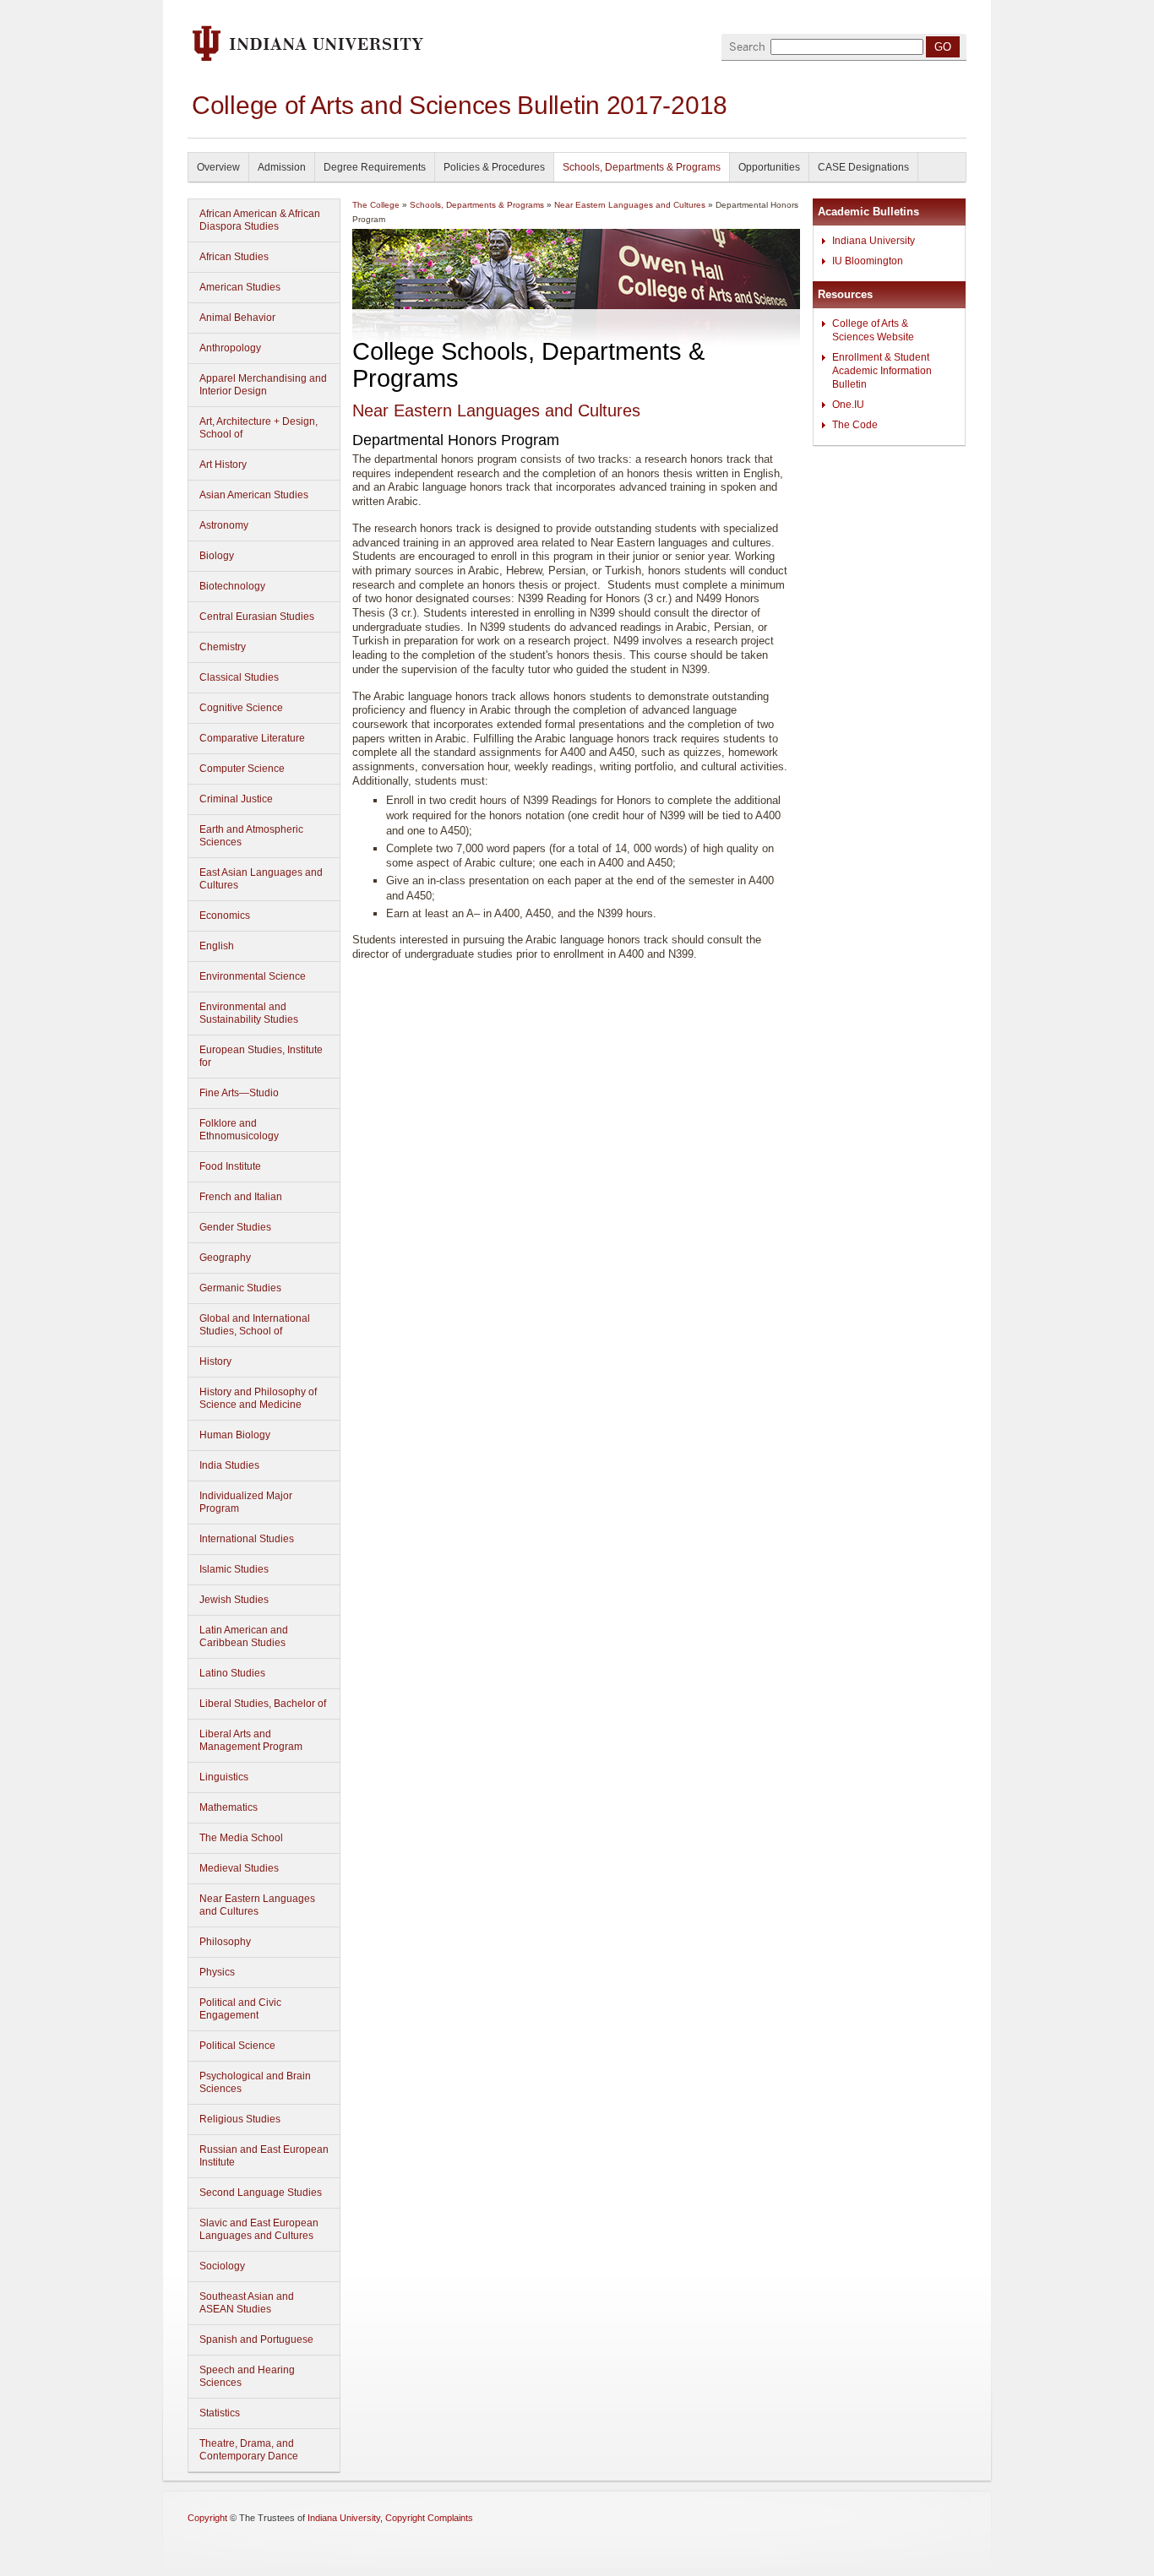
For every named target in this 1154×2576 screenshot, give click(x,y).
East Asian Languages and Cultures (261, 879)
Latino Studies (232, 1673)
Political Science (237, 2046)
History (215, 1361)
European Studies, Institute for (261, 1056)
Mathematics (229, 1807)
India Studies (229, 1465)
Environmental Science (253, 976)
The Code (855, 425)
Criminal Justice (236, 799)
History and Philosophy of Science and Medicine (258, 1398)
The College (376, 205)
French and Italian (241, 1197)
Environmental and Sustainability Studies (249, 1013)
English (217, 946)
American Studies (240, 287)
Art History (223, 465)
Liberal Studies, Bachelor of (263, 1704)
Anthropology (230, 348)
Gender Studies (235, 1227)
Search (747, 47)
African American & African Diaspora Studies (260, 220)
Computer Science (242, 769)
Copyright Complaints (429, 2518)
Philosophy (225, 1942)
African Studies (234, 257)
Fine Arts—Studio (239, 1093)
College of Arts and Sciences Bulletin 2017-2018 (460, 105)
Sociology (222, 2266)
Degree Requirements (375, 167)
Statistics (220, 2413)
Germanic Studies (240, 1288)
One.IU (848, 405)
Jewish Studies (234, 1600)
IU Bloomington (868, 261)
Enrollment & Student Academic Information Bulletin (882, 371)
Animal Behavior (237, 318)
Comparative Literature (252, 738)
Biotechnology (232, 586)
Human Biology (235, 1435)
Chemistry (223, 647)
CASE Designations (863, 167)
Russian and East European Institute (264, 2156)
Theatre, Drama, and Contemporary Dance (249, 2450)
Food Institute (230, 1166)
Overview (218, 167)
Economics (225, 916)
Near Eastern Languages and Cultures (257, 1905)
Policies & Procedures (494, 167)
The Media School (241, 1838)
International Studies (247, 1539)
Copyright (207, 2518)
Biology (217, 556)
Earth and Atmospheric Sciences (251, 836)
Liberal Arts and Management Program (251, 1740)
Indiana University (874, 241)
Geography (225, 1258)
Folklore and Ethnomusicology (239, 1130)
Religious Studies (240, 2119)
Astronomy (224, 525)
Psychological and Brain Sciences (255, 2082)
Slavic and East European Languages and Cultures (259, 2229)
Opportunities (769, 167)
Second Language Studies (261, 2193)
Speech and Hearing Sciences (247, 2376)
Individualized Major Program (246, 1502)
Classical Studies (239, 677)
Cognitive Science (241, 708)
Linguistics (224, 1777)
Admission (282, 167)
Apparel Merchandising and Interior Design (263, 385)
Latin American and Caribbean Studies (244, 1636)
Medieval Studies (239, 1868)
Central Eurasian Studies (257, 617)
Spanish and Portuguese (256, 2340)
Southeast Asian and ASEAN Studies (247, 2303)
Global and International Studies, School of (255, 1325)
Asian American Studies (254, 495)
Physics (217, 1972)
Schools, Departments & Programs (642, 167)
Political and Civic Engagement (240, 2009)
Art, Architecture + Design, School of (259, 428)
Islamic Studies (234, 1569)
